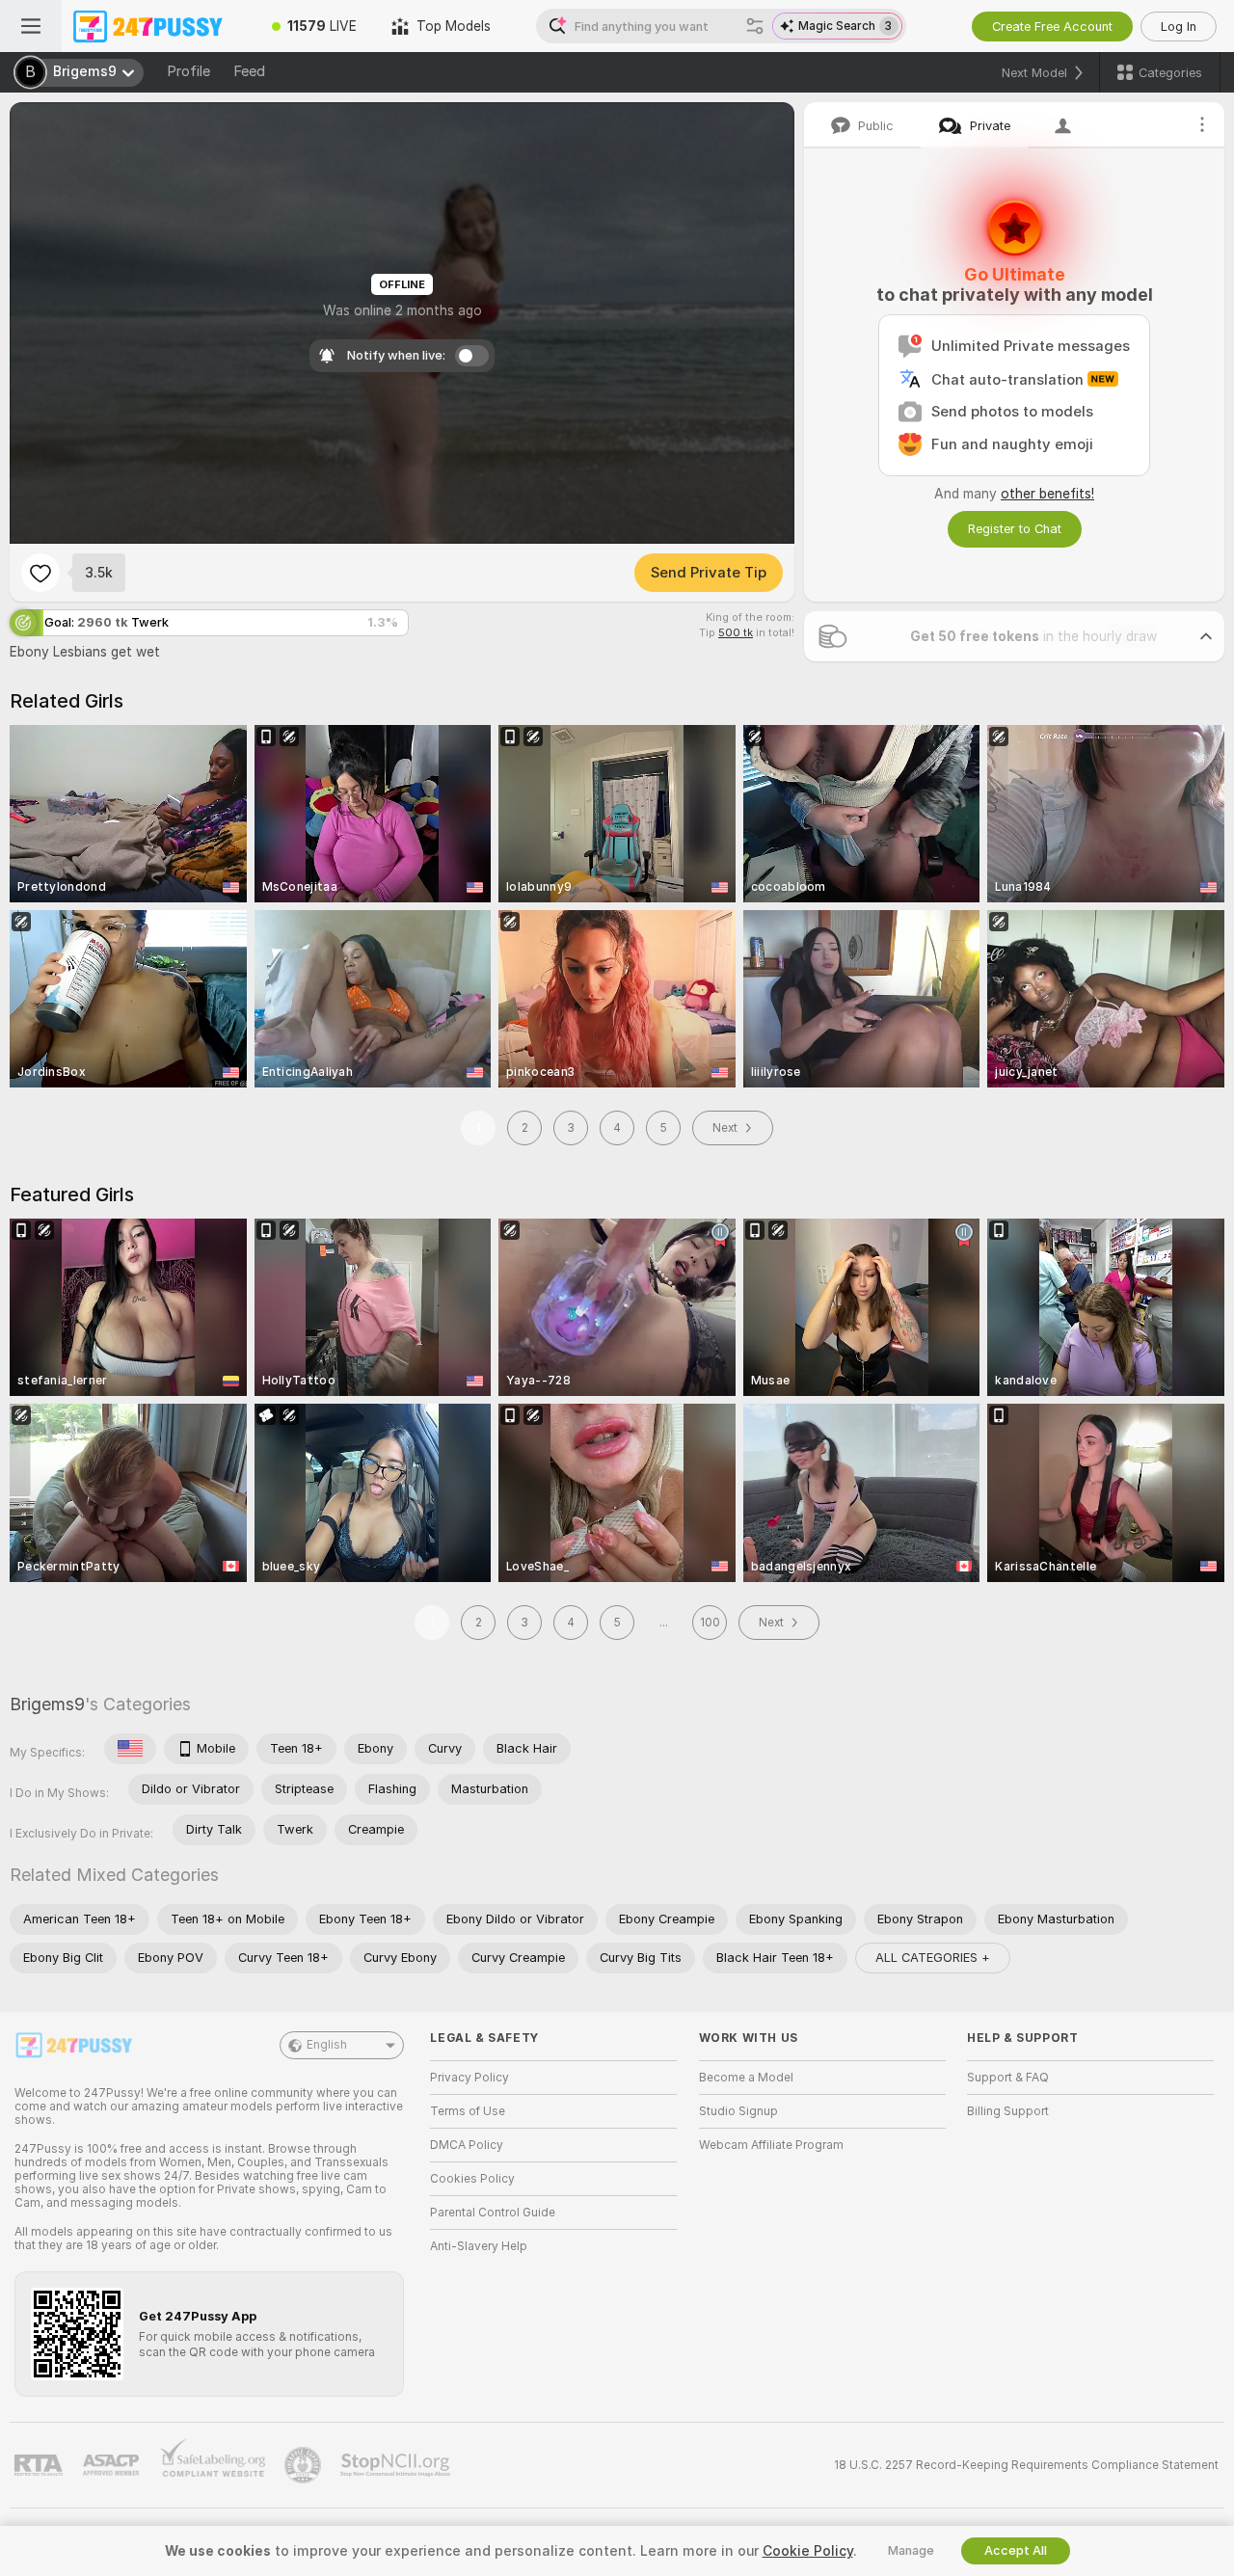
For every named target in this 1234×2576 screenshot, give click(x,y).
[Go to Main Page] (158, 26)
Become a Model (746, 2078)
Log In (1179, 27)
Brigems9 (47, 1704)
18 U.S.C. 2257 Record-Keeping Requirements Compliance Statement (1026, 2465)
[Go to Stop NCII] (397, 2465)
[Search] (755, 26)
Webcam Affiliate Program (771, 2145)
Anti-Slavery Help (479, 2246)
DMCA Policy (467, 2145)
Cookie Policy (808, 2551)
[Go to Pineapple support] (305, 2465)
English (327, 2045)
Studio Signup (738, 2111)
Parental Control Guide (493, 2213)
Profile (188, 71)
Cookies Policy (472, 2179)
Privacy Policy (469, 2078)
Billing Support (1008, 2111)
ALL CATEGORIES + (933, 1958)
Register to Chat (1015, 529)
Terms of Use (468, 2111)
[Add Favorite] (40, 573)
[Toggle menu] (31, 26)
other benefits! (1047, 494)
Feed (249, 71)
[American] (130, 1749)
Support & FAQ (1008, 2078)
